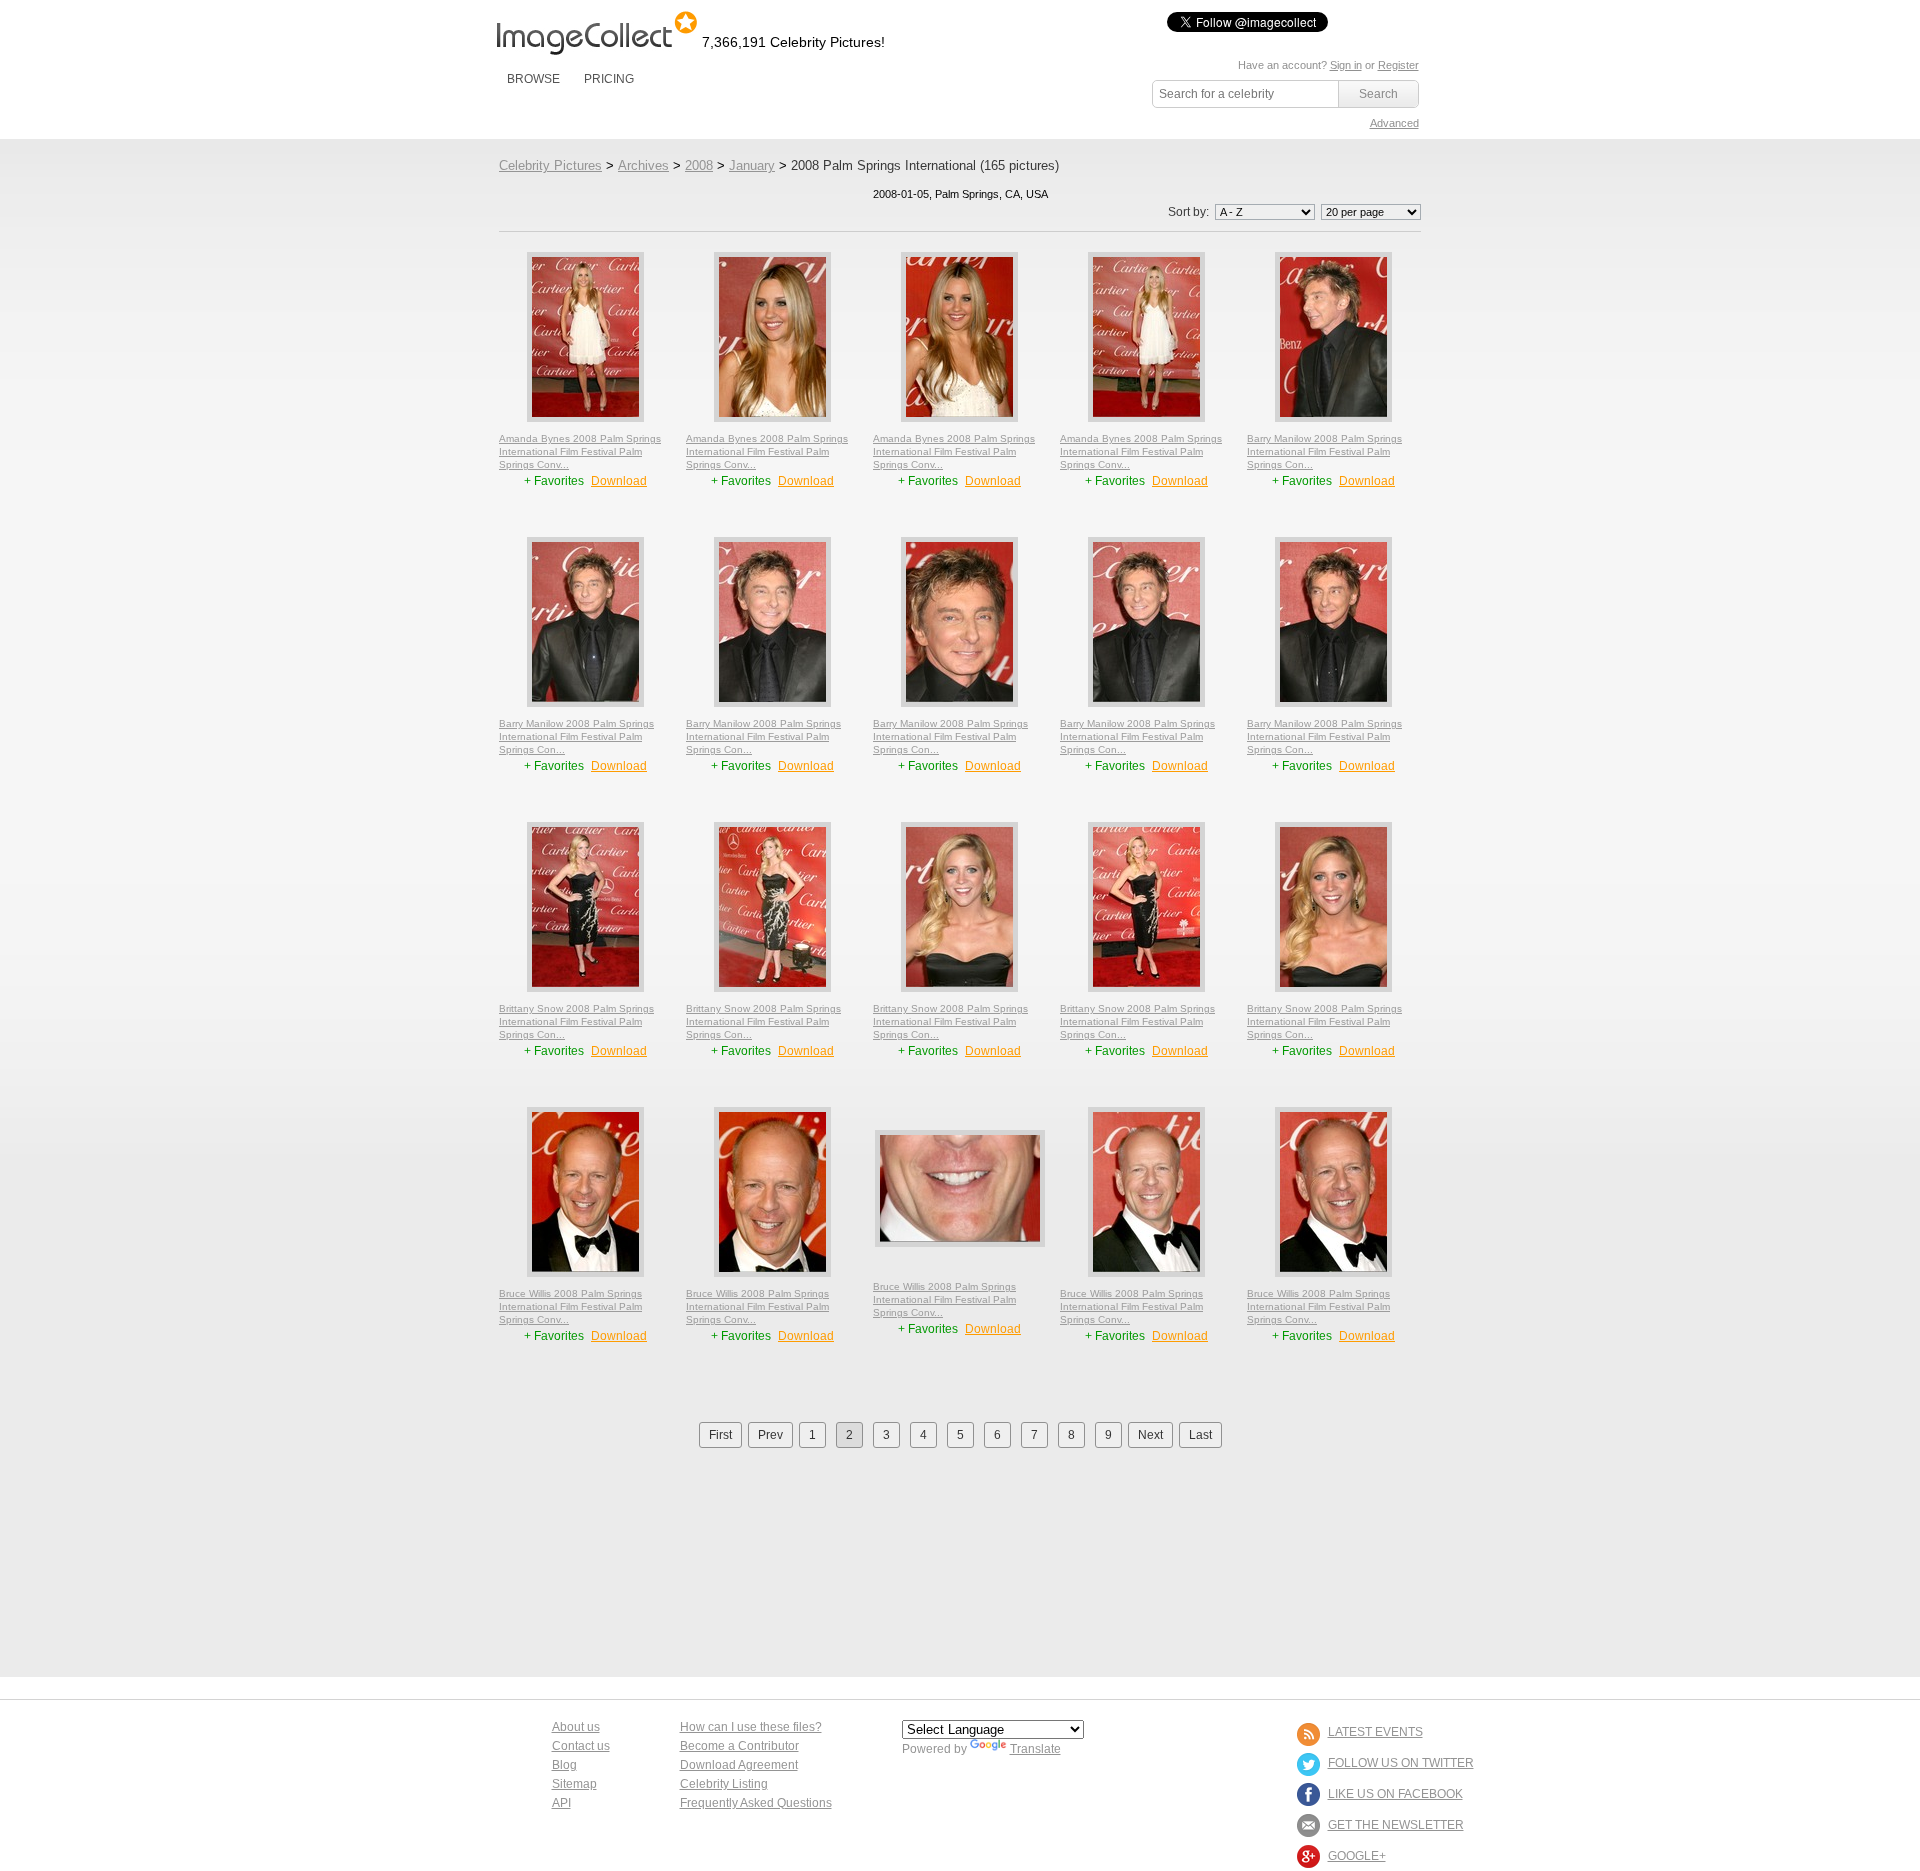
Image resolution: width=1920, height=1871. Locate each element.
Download (619, 481)
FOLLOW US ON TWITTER (1401, 1763)
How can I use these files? (751, 1727)
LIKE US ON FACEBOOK (1395, 1794)
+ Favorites (555, 481)
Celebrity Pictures (550, 165)
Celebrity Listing (724, 1784)
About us (576, 1727)
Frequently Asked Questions (756, 1803)
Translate (1035, 1749)
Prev (770, 1435)
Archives (643, 165)
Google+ (1357, 1856)
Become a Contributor (739, 1746)
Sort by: (1190, 212)
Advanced (1394, 123)
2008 (699, 165)
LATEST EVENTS (1375, 1732)
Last (1200, 1435)
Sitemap (574, 1784)
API (561, 1803)
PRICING (609, 79)
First (720, 1435)
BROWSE (533, 79)
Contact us (581, 1746)
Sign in (1346, 65)
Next (1150, 1435)
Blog (564, 1765)
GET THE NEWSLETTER (1396, 1825)
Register (1398, 65)
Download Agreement (739, 1765)
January (752, 165)
